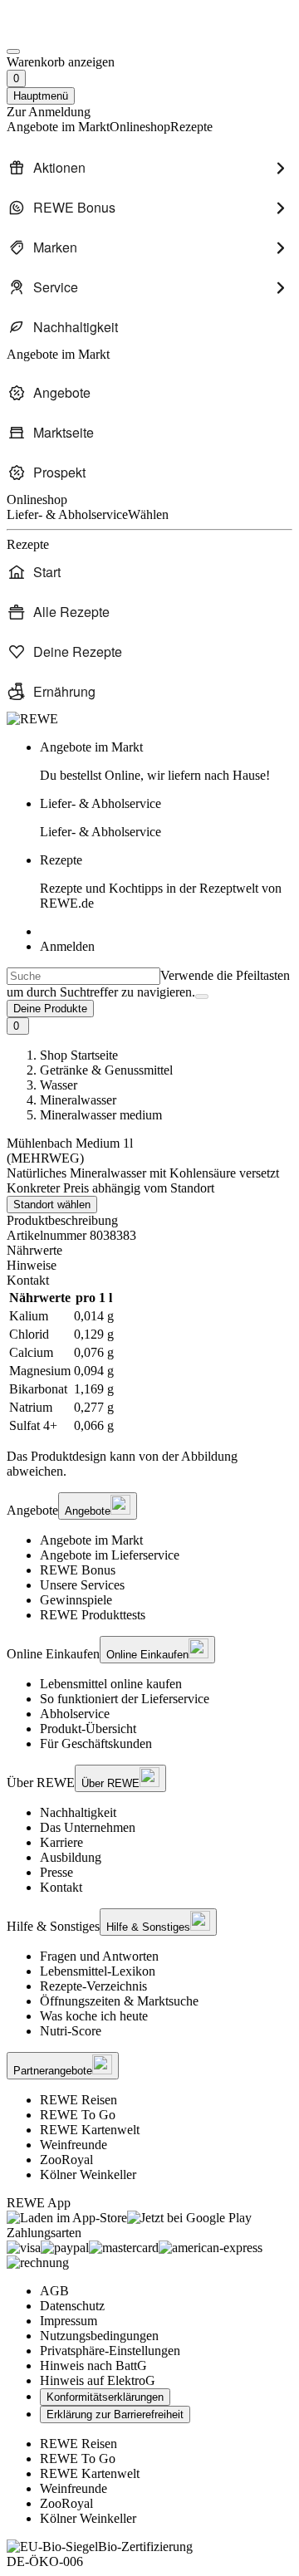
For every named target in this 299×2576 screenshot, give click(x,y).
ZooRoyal (66, 2160)
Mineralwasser (78, 1100)
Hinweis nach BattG (93, 2365)
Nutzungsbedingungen (99, 2336)
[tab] (149, 1251)
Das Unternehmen (88, 1827)
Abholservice (75, 1714)
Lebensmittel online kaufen (111, 1684)
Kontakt (61, 1887)
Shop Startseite (79, 1055)
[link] (166, 762)
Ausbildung (71, 1857)
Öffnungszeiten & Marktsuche (119, 2001)
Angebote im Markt (91, 1540)
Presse (56, 1872)
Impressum (69, 2321)
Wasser (59, 1085)
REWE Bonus (78, 1570)
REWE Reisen (78, 2100)
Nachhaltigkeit (78, 1812)
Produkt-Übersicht (88, 1729)
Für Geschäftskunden (96, 1743)
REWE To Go (78, 2115)
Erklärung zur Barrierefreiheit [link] (115, 2414)
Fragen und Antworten (99, 1956)
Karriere (61, 1842)
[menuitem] (149, 168)
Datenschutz (72, 2306)
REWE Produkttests (93, 1615)
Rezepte (161, 882)
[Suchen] (202, 997)
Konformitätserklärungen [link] (105, 2397)
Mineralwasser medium (101, 1115)
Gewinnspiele (76, 1600)
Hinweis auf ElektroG (98, 2380)
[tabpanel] (149, 1362)
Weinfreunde (74, 2145)
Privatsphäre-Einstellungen (110, 2351)
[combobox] (83, 976)
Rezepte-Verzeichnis (93, 1986)
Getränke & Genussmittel (106, 1070)
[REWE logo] (32, 719)
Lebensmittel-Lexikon (98, 1971)
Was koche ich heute (94, 2016)
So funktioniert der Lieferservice (125, 1699)
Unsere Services (82, 1585)
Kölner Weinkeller (88, 2174)
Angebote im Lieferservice (110, 1555)
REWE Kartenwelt (90, 2130)
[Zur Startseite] (63, 32)
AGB (54, 2291)
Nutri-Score (71, 2031)
